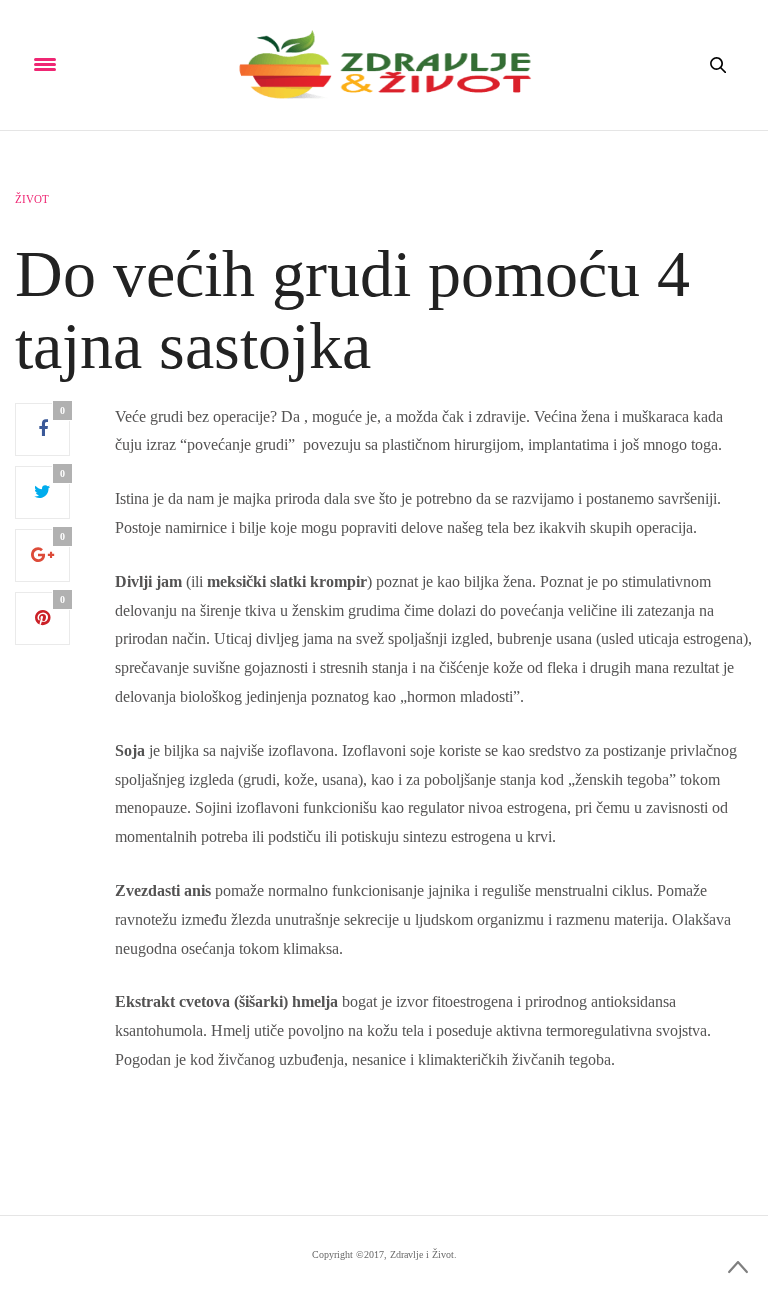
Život (32, 199)
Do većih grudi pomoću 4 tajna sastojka (352, 310)
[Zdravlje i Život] (384, 65)
